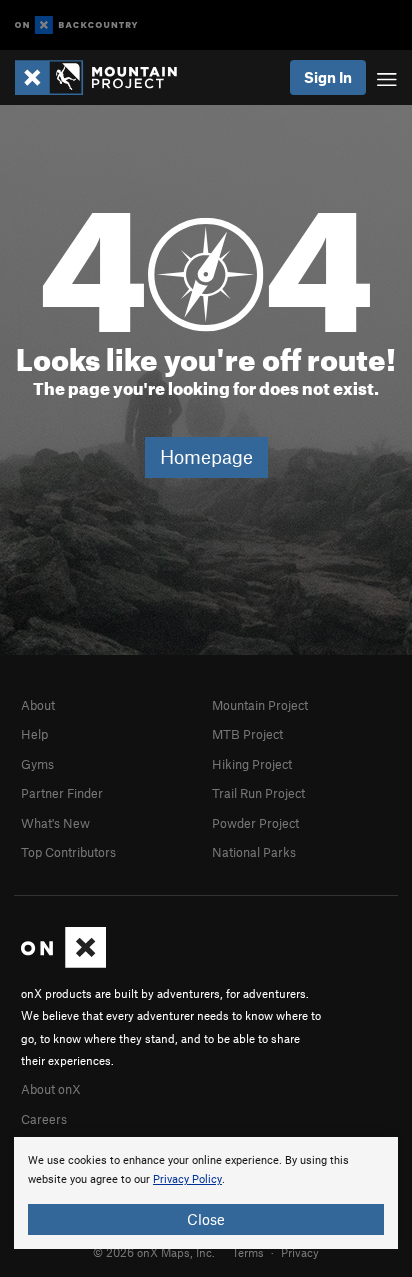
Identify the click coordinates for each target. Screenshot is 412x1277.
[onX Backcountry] (76, 25)
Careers (44, 1119)
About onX (51, 1089)
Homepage (206, 456)
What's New (55, 823)
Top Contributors (68, 852)
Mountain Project (260, 705)
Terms (248, 1252)
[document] (206, 1193)
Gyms (37, 764)
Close (206, 1219)
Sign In (328, 77)
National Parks (254, 852)
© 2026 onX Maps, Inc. (154, 1252)
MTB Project (247, 734)
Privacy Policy (187, 1179)
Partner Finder (62, 793)
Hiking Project (252, 764)
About (38, 705)
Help (34, 734)
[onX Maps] (63, 963)
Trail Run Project (258, 793)
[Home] (106, 77)
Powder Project (255, 823)
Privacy (300, 1252)
